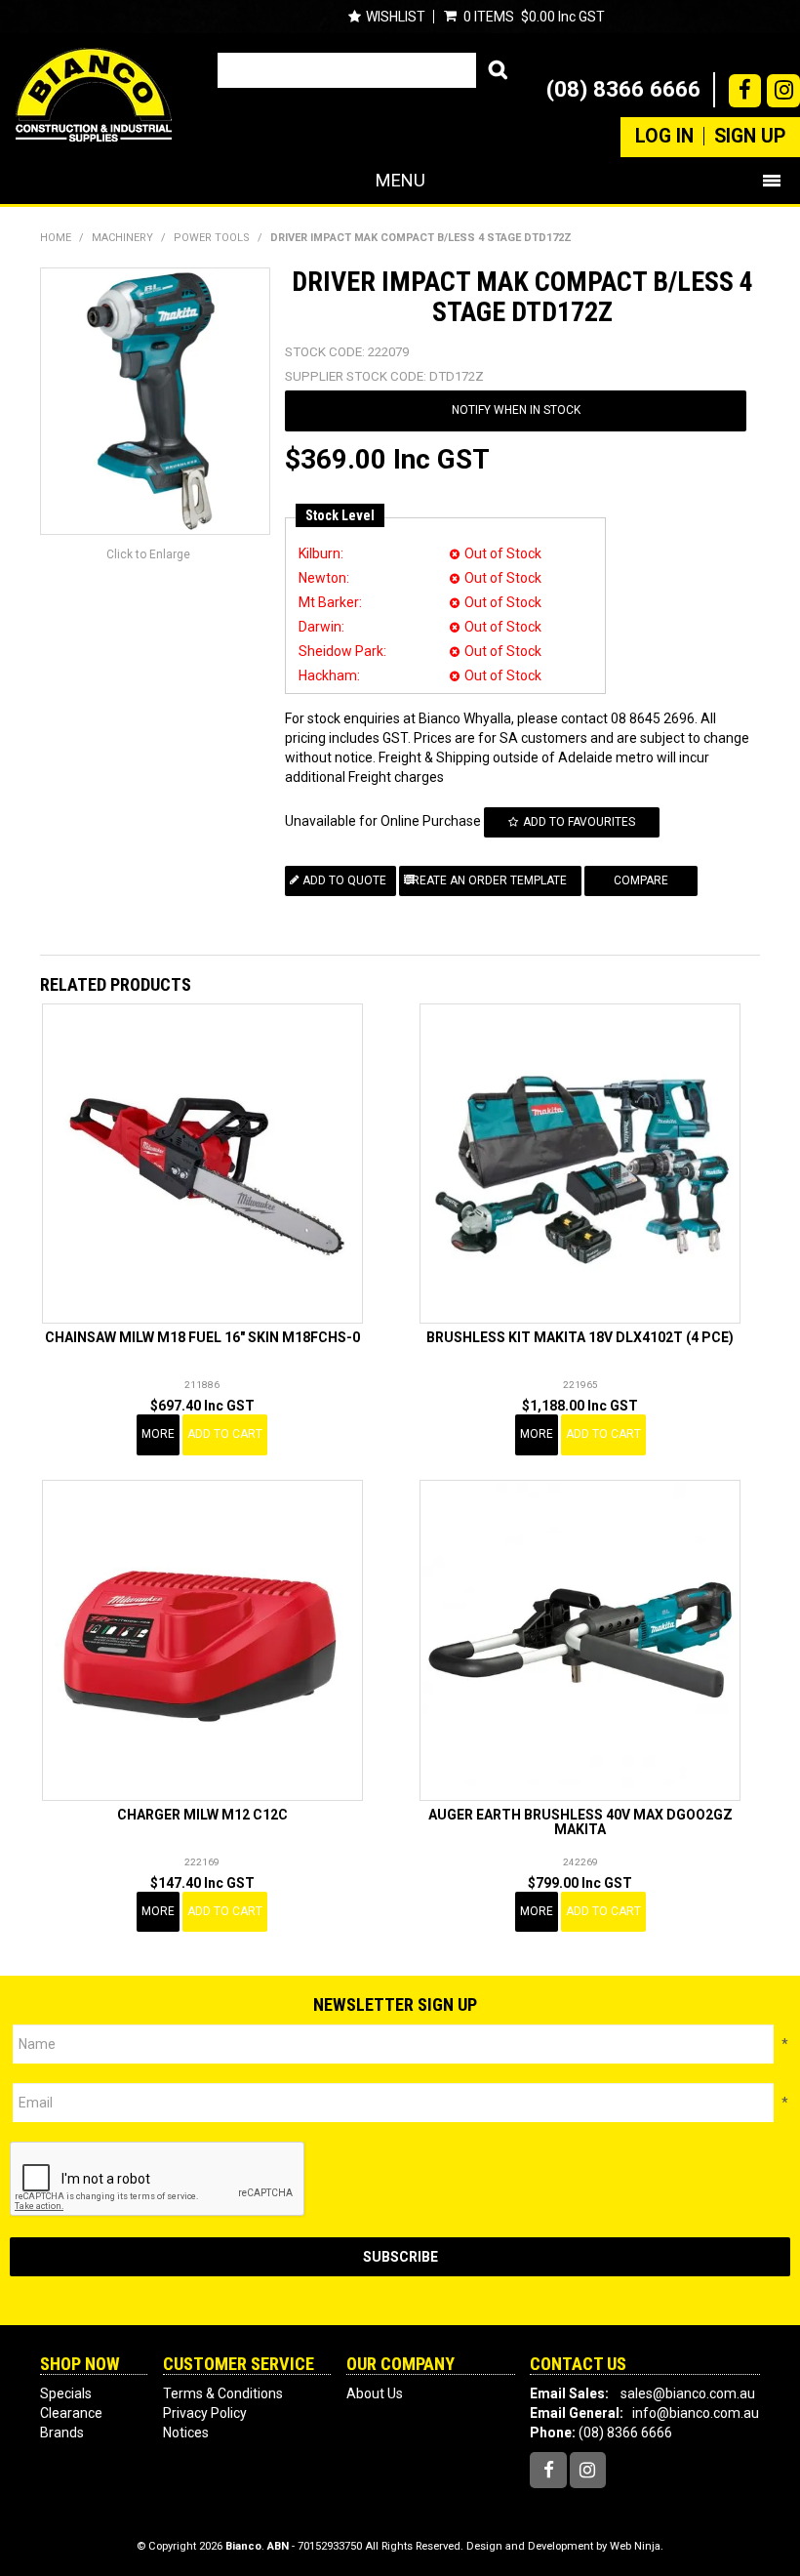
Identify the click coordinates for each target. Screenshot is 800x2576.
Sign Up (750, 137)
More (158, 1434)
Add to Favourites (579, 822)
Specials (66, 2393)
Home (56, 238)
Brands (62, 2433)
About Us (375, 2393)
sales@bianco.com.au (688, 2393)
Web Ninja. (637, 2546)
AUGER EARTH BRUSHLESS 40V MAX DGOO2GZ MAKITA (580, 1822)
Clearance (71, 2413)
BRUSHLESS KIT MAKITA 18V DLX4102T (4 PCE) (580, 1337)
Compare (641, 880)
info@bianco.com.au (696, 2413)
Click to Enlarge (148, 554)
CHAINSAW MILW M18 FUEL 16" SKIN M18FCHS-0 (202, 1337)
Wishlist (396, 17)
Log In (664, 137)
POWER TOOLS (212, 238)
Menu (400, 180)
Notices (186, 2433)
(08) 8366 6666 (623, 89)
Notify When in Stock (516, 410)
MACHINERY (122, 238)
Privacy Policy (205, 2413)
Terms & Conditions (223, 2393)
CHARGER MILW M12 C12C (202, 1815)
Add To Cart (225, 1434)
